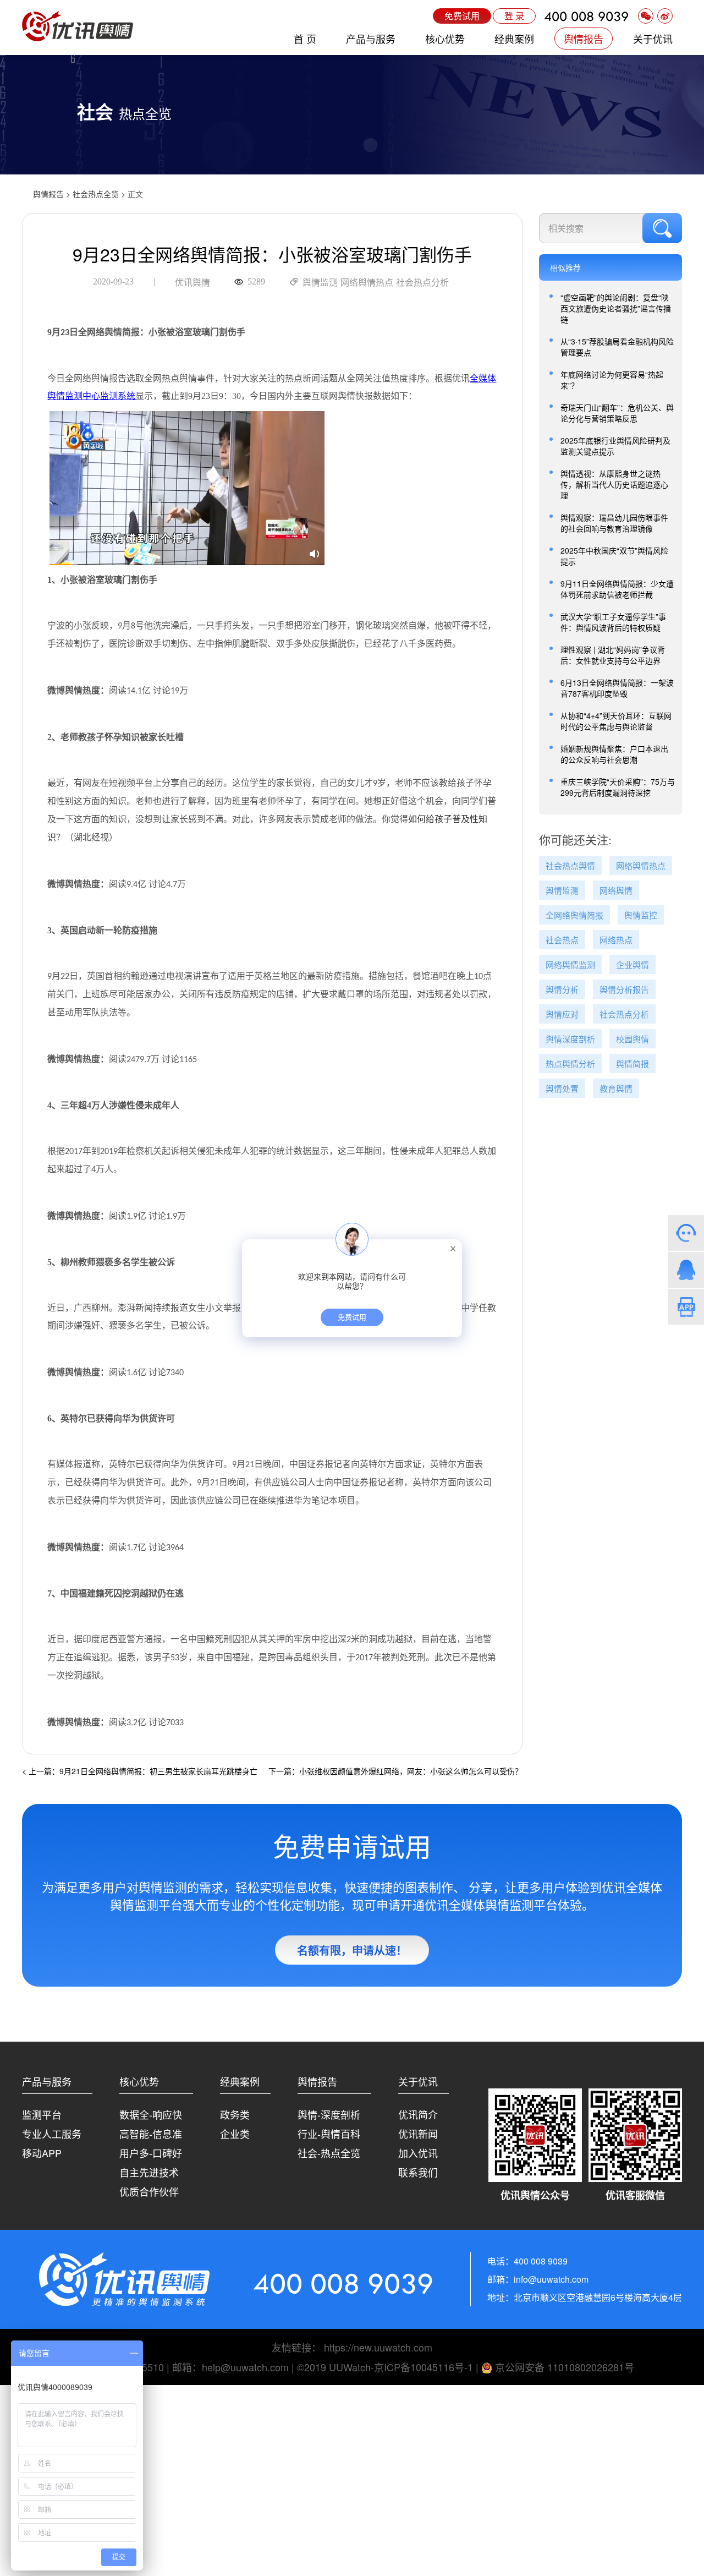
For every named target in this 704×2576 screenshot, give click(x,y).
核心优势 (445, 39)
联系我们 (418, 2172)
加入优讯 (418, 2153)
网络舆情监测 (570, 965)
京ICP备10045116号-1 (424, 2367)
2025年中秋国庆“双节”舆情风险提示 (614, 556)
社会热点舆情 (570, 866)
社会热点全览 (96, 194)
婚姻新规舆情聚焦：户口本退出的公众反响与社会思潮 (614, 754)
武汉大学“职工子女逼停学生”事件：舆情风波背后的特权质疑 (613, 622)
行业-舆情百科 (329, 2134)
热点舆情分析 (570, 1064)
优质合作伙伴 (149, 2191)
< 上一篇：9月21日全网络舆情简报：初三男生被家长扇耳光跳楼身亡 (140, 1771)
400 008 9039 (586, 17)
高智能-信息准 (151, 2134)
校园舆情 (632, 1039)
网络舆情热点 (367, 283)
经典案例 (514, 39)
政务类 (235, 2114)
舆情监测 (320, 283)
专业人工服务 (52, 2134)
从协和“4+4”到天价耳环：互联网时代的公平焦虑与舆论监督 (616, 721)
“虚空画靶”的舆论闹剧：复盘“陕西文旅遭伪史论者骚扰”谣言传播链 (616, 308)
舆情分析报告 (624, 990)
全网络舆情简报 (574, 915)
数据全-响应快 (151, 2114)
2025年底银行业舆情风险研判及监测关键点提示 (615, 446)
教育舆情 (616, 1089)
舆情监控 (641, 915)
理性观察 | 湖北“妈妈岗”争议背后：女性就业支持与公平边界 (613, 655)
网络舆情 (616, 891)
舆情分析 (562, 990)
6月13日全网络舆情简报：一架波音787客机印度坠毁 (617, 688)
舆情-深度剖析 (329, 2114)
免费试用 (462, 16)
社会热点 (562, 940)
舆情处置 (562, 1089)
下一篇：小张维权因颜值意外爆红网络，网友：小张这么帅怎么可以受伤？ (395, 1771)
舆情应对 (562, 1014)
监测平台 (42, 2114)
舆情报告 (584, 39)
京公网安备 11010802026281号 (563, 2367)
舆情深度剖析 (570, 1039)
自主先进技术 (149, 2172)
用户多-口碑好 (151, 2153)
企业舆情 (632, 965)
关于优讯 (653, 39)
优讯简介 (418, 2114)
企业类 (235, 2134)
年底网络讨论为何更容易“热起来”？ (612, 380)
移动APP (42, 2153)
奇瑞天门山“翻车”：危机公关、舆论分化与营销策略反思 (617, 413)
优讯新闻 (418, 2134)
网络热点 (616, 940)
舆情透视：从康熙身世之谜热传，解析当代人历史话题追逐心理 (614, 484)
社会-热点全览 (329, 2153)
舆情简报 (632, 1064)
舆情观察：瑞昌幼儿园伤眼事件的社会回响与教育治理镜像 (614, 523)
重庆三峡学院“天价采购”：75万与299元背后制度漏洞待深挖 (618, 787)
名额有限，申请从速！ (352, 1950)
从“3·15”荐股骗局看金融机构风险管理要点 (617, 347)
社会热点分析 (422, 283)
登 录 (514, 16)
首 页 (305, 39)
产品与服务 (371, 39)
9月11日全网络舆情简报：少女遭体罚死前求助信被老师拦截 (617, 589)
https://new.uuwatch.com (378, 2347)
